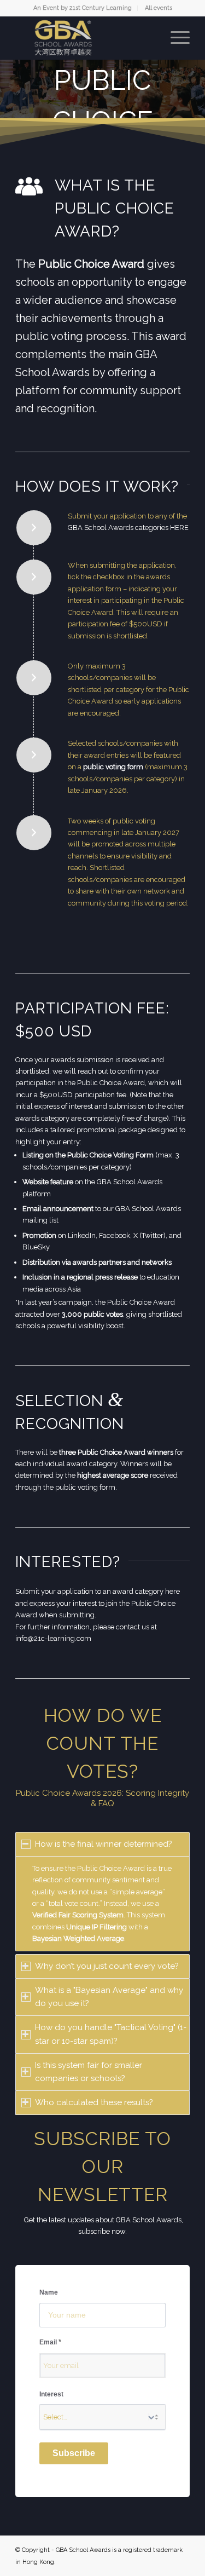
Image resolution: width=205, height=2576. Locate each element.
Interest (51, 2394)
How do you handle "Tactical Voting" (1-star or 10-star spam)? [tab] (111, 2034)
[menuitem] (83, 8)
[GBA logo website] (85, 38)
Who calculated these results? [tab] (94, 2102)
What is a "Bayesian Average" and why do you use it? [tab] (109, 1997)
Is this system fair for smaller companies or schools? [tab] (89, 2072)
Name (49, 2292)
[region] (102, 1904)
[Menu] (175, 38)
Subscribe (74, 2453)
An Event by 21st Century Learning (83, 8)
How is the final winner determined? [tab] (104, 1844)
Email (50, 2342)
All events (159, 8)
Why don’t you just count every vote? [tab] (107, 1966)
